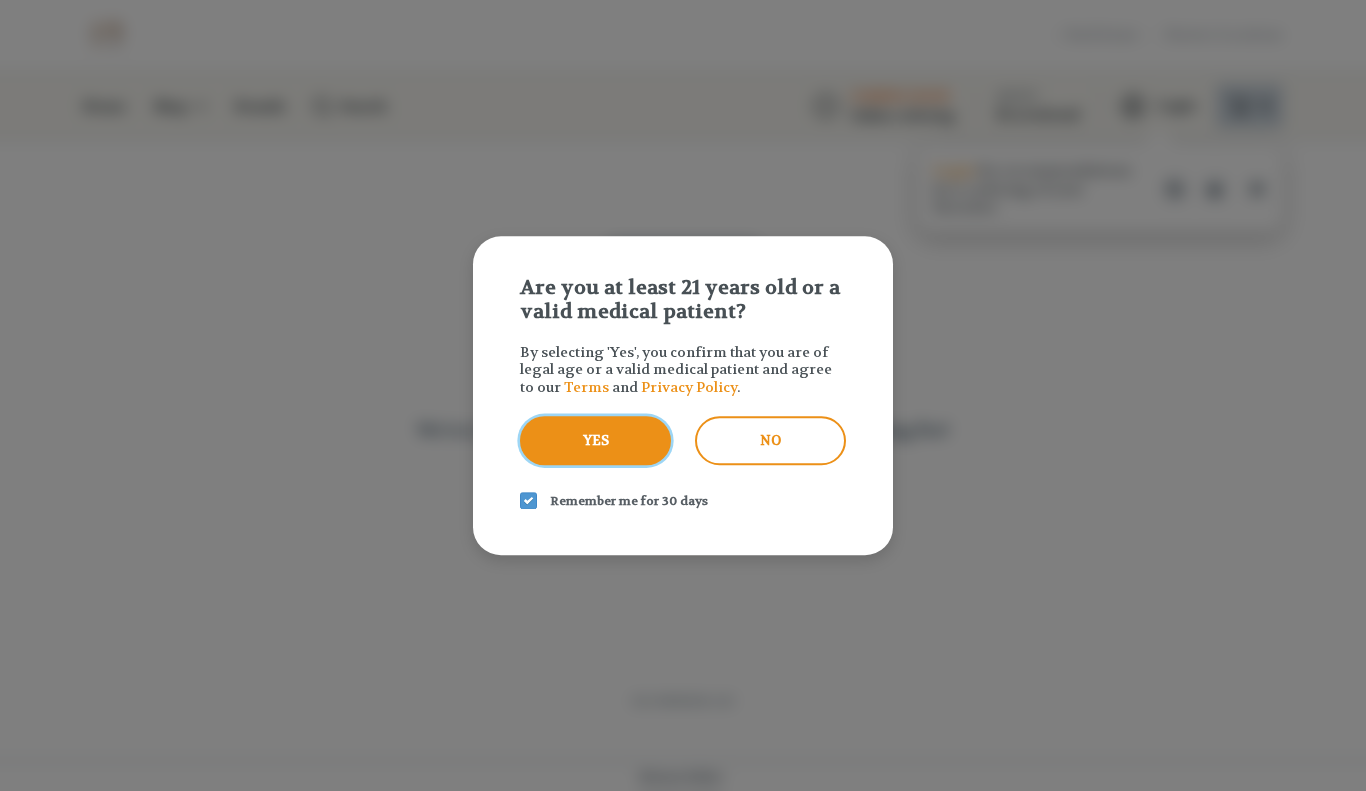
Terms (586, 387)
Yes (596, 440)
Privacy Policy (689, 387)
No (770, 440)
